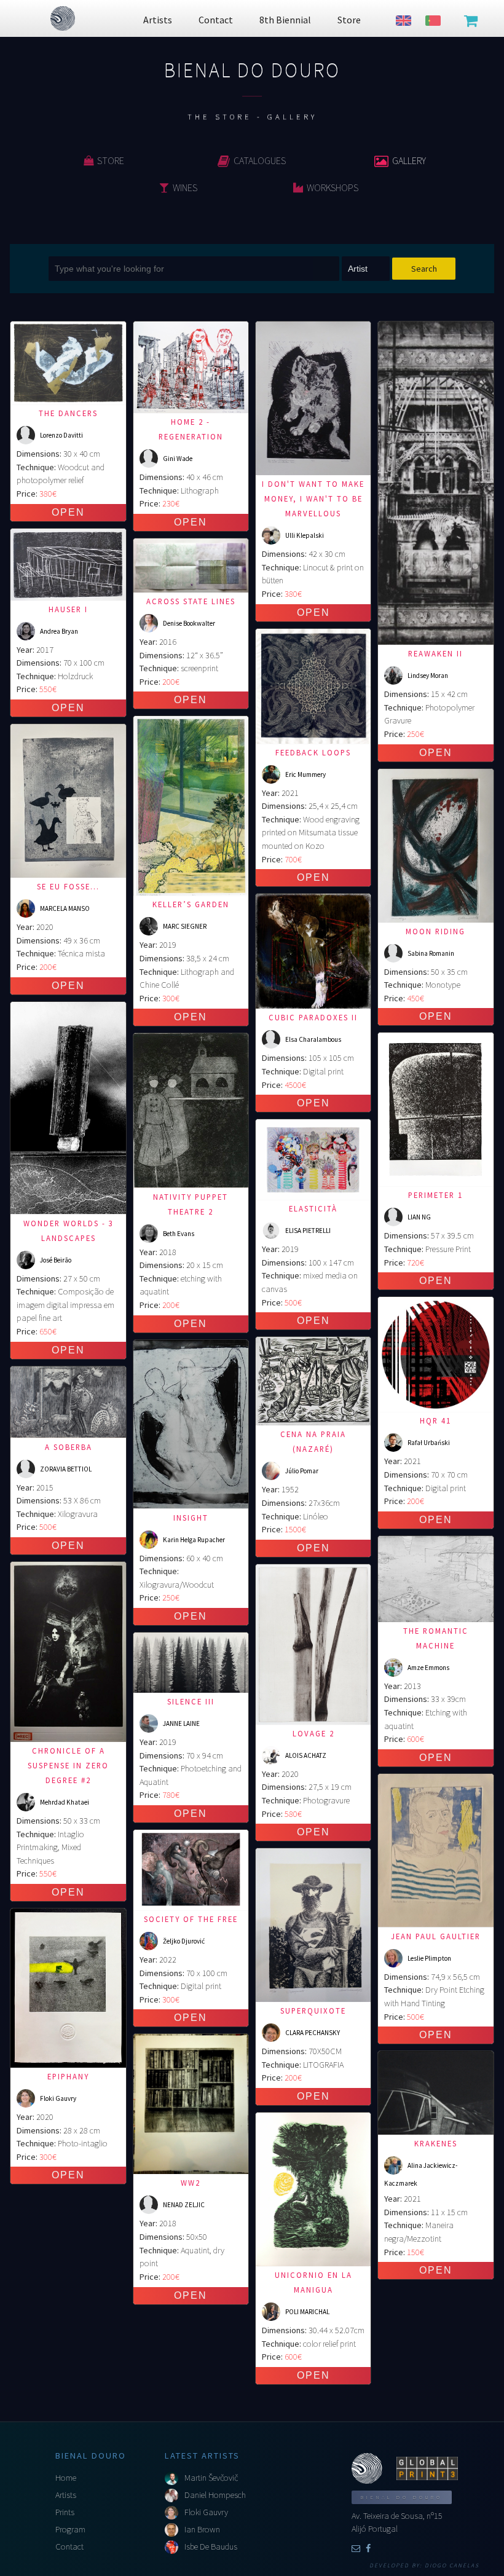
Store (111, 160)
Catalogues (260, 160)
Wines (185, 187)
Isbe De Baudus (211, 2546)
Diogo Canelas (452, 2566)
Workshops (333, 187)
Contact (69, 2546)
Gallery (409, 160)
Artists (66, 2495)
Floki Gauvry (206, 2512)
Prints (65, 2512)
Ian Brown (202, 2529)
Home (66, 2478)
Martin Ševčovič (211, 2478)
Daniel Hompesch (215, 2495)
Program (70, 2529)
